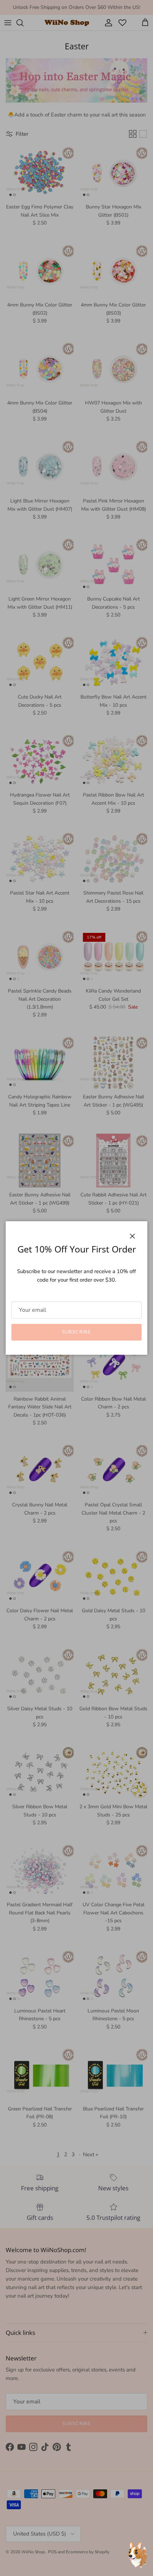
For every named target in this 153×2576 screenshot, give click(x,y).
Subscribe (76, 1332)
